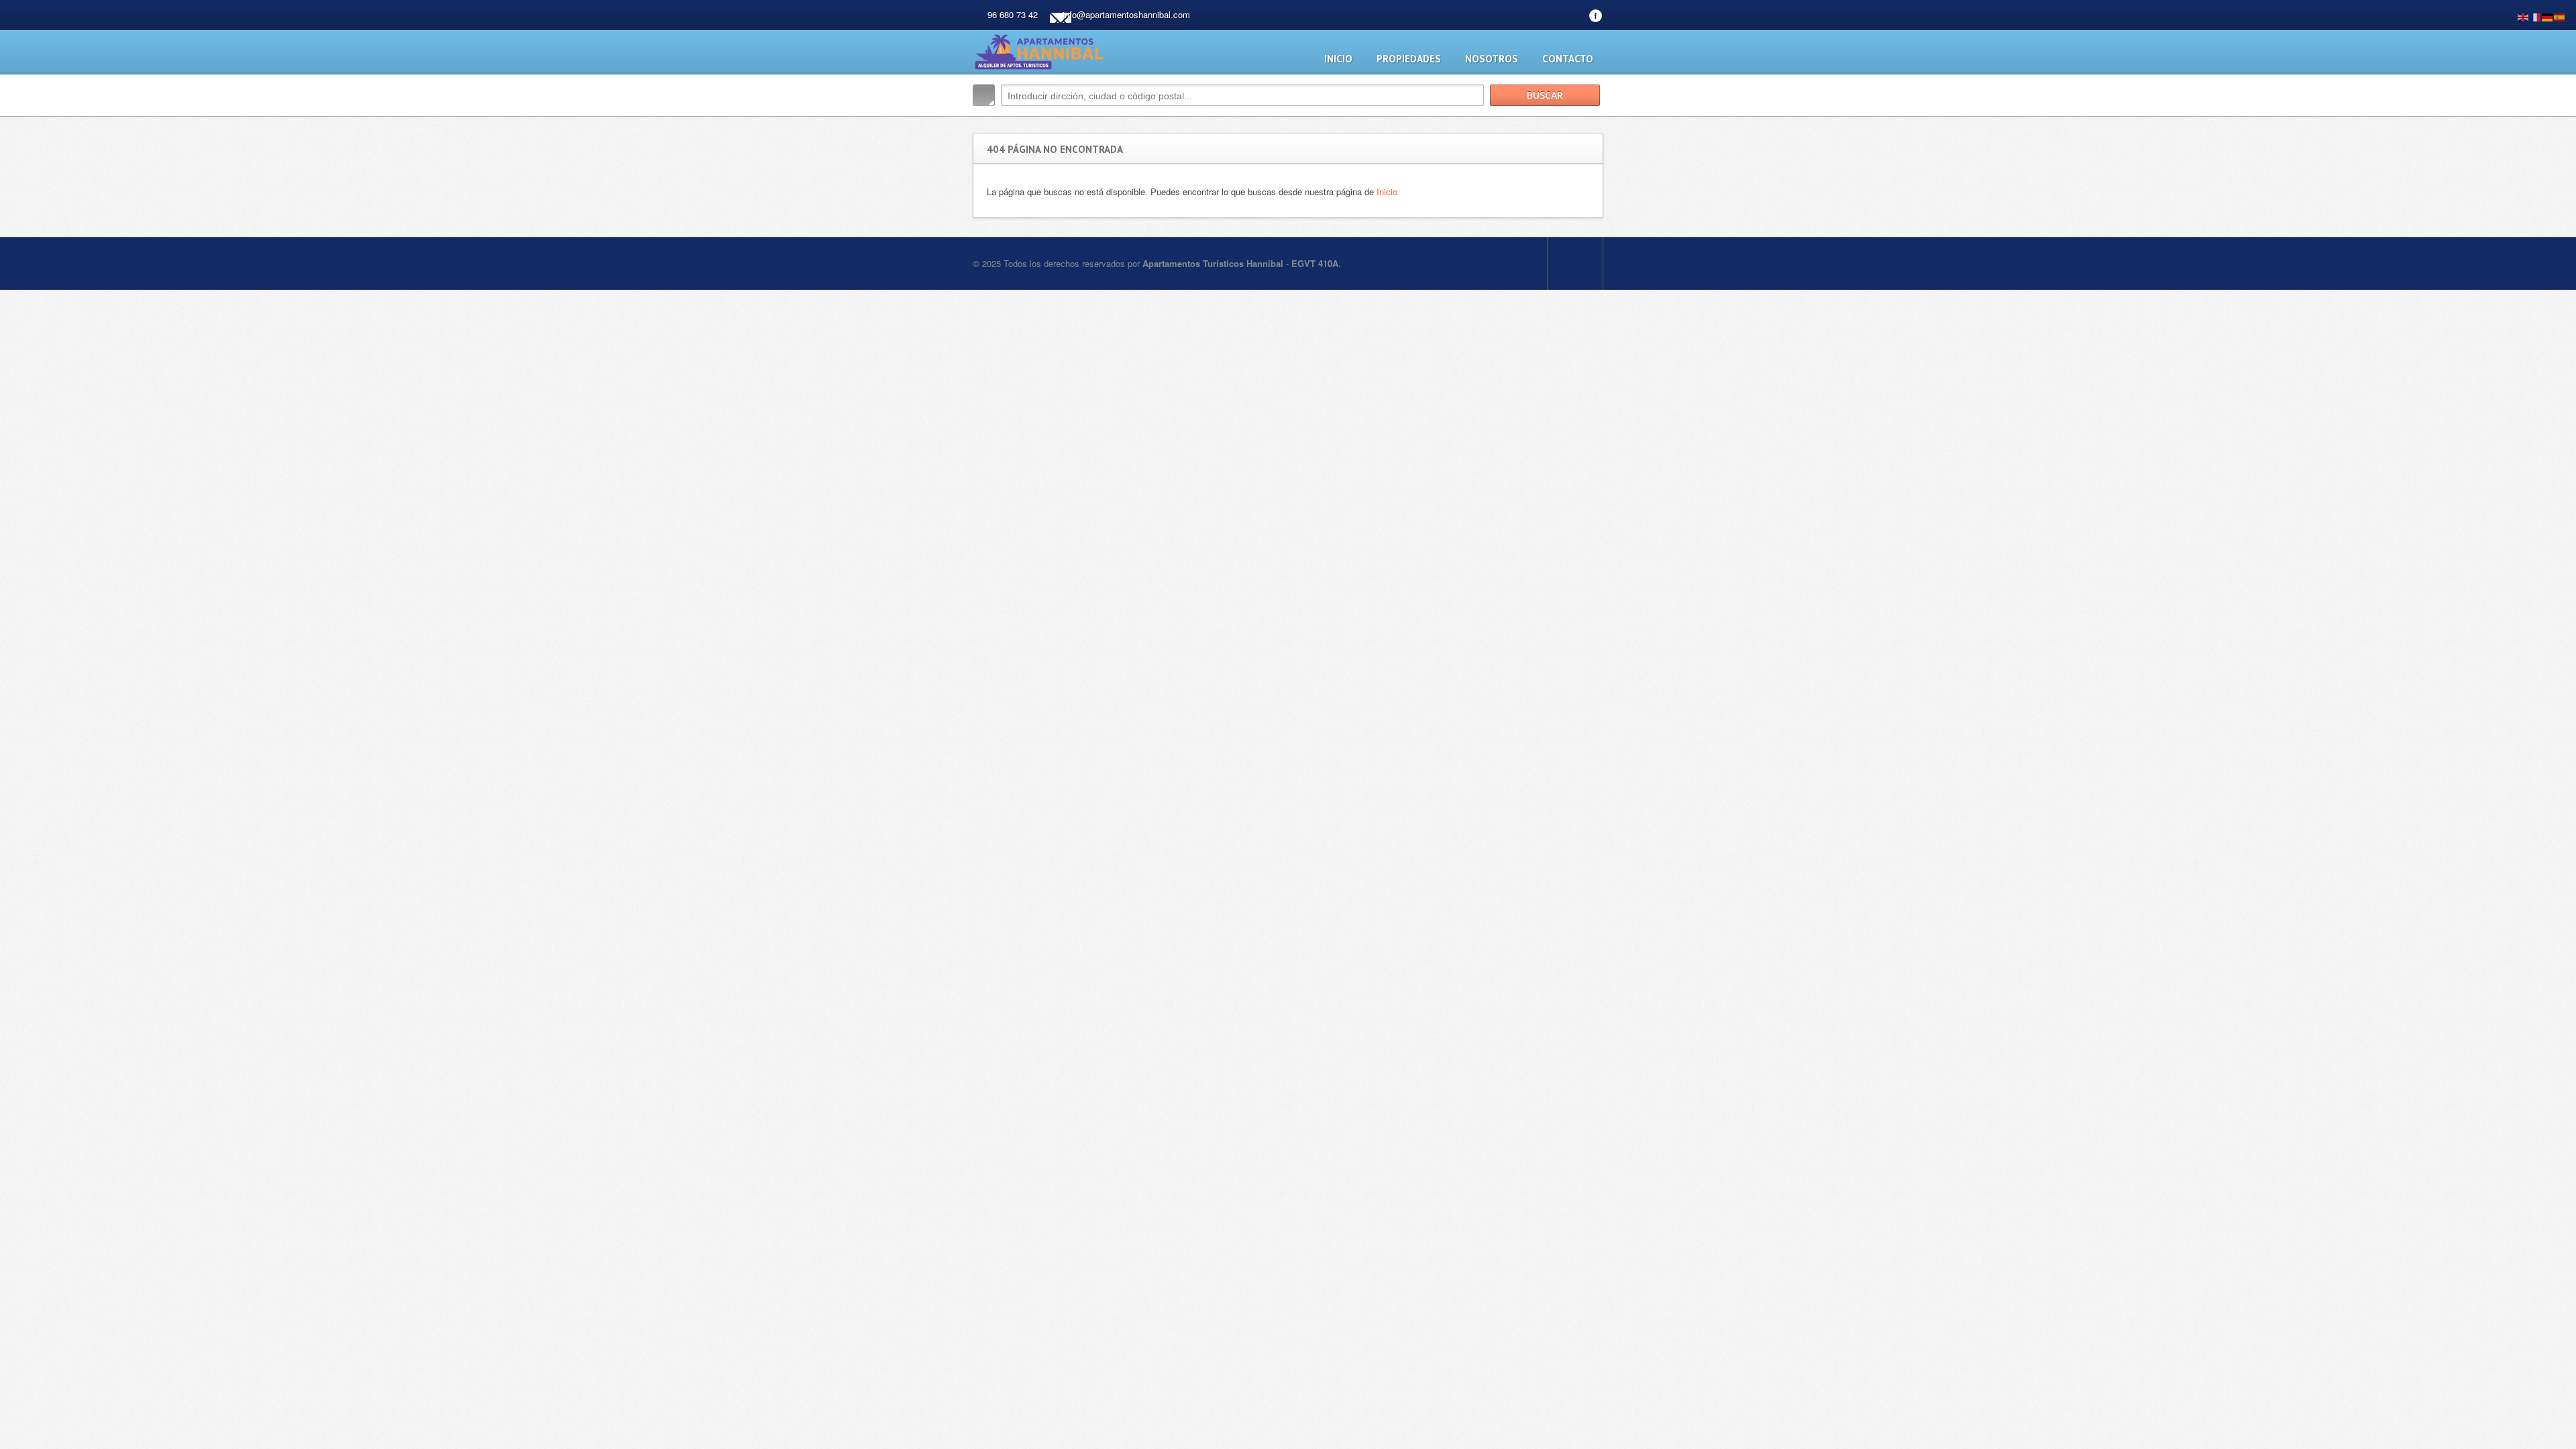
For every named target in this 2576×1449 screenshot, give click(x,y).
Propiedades (1409, 59)
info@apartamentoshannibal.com (1126, 14)
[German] (2548, 16)
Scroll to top (1575, 264)
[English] (2524, 16)
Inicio (1338, 59)
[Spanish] (2560, 16)
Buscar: (984, 95)
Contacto (1568, 59)
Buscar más (1588, 124)
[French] (2536, 16)
